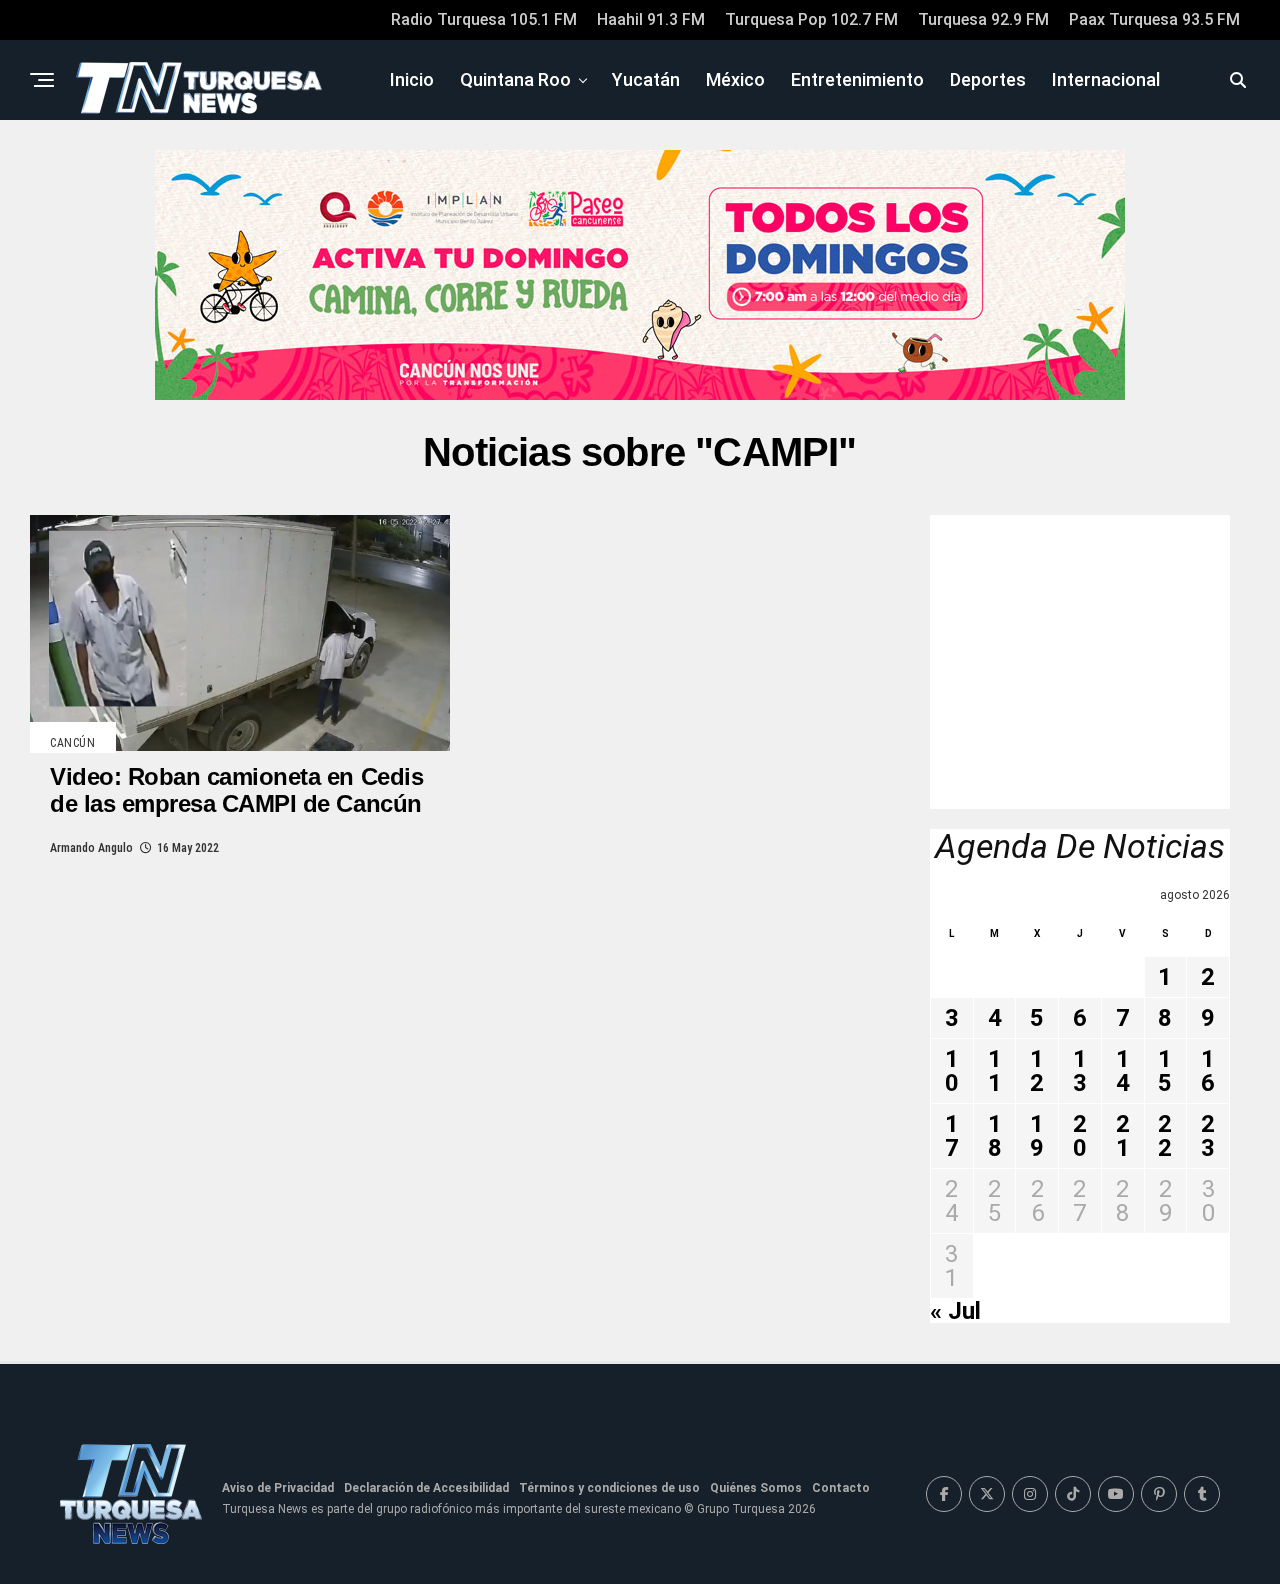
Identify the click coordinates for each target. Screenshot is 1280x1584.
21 (1123, 1136)
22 (1165, 1136)
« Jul (955, 1311)
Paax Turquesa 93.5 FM (1154, 19)
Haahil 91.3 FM (651, 19)
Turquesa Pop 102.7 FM (811, 19)
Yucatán (646, 79)
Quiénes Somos (756, 1488)
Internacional (1106, 79)
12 (1037, 1071)
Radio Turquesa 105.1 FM (484, 19)
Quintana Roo (515, 79)
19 (1037, 1136)
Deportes (988, 79)
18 (995, 1136)
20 (1080, 1136)
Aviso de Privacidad (278, 1488)
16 (1208, 1071)
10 (952, 1071)
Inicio (412, 79)
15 (1165, 1071)
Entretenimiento (857, 79)
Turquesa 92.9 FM (983, 19)
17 (952, 1136)
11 (995, 1071)
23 (1208, 1136)
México (735, 79)
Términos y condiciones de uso (609, 1488)
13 (1080, 1071)
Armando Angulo (91, 848)
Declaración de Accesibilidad (426, 1488)
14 (1123, 1071)
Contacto (841, 1488)
